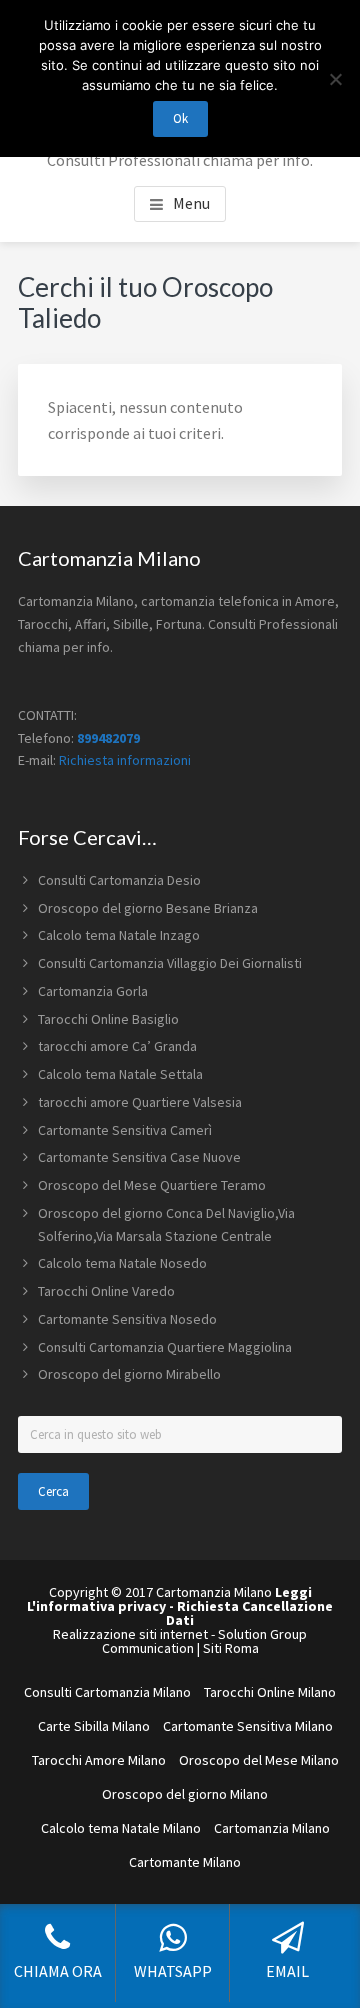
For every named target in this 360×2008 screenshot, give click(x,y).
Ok (180, 118)
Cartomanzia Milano (272, 1828)
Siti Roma (231, 1648)
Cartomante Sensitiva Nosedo (127, 1319)
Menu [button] (191, 203)
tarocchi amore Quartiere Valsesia (140, 1102)
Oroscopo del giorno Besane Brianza (148, 908)
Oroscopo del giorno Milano (185, 1794)
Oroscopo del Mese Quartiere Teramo (152, 1185)
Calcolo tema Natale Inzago (119, 935)
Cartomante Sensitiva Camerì (125, 1130)
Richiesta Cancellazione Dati (249, 1613)
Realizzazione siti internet (130, 1634)
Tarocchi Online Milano (270, 1692)
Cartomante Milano (185, 1862)
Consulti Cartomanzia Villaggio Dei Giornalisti (170, 963)
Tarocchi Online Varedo (106, 1291)
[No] (335, 79)
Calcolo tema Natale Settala (120, 1074)
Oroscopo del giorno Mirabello (129, 1374)
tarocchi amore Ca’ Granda (117, 1046)
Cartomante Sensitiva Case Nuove (139, 1157)
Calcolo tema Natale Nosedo (122, 1263)
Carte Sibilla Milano (94, 1726)
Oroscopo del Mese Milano (259, 1760)
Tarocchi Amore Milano (99, 1760)
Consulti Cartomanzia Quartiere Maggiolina (165, 1347)
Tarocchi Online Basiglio (108, 1019)
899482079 (108, 738)
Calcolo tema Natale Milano (121, 1828)
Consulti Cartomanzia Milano (107, 1692)
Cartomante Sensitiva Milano (248, 1726)
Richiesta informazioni (125, 760)
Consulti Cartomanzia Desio (119, 880)
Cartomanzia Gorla (93, 991)
